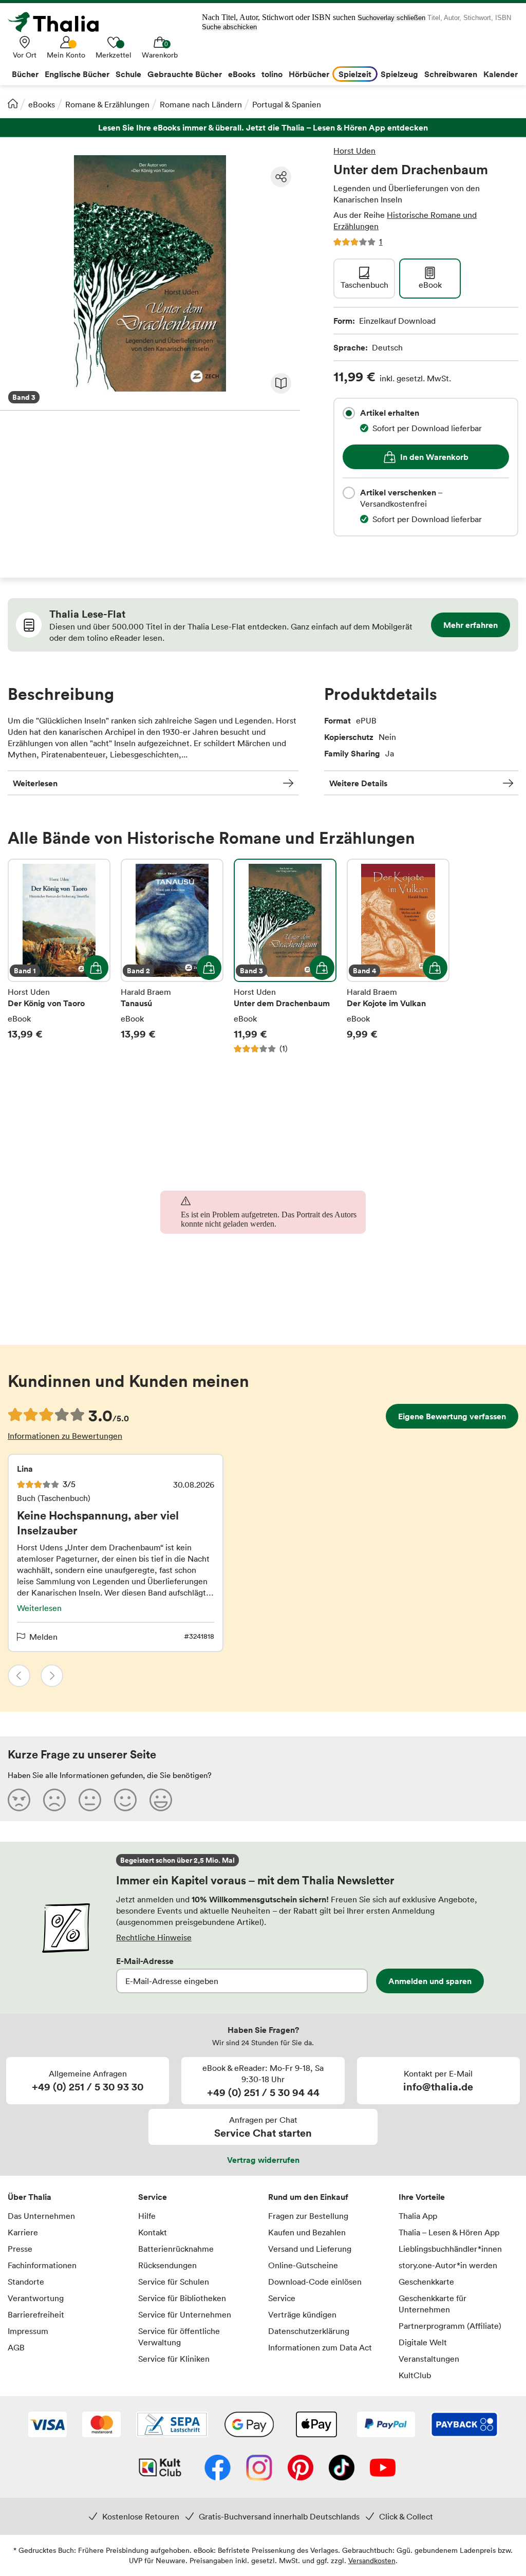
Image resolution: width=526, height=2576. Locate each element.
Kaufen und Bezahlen (307, 2232)
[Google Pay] (249, 2425)
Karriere (23, 2232)
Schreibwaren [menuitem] (451, 74)
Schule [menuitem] (128, 74)
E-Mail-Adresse (145, 1961)
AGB (16, 2347)
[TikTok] (342, 2469)
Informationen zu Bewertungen (65, 1436)
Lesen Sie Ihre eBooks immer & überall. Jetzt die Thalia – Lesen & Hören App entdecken (263, 128)
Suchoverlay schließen (391, 18)
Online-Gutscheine (303, 2265)
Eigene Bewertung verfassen (452, 1416)
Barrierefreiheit (36, 2314)
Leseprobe (281, 383)
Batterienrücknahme (176, 2249)
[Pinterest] (300, 2469)
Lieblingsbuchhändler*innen (450, 2249)
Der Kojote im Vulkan (398, 956)
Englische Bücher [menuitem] (77, 74)
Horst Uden (354, 151)
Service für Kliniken (174, 2359)
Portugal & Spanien (287, 104)
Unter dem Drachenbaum (285, 956)
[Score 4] (125, 1800)
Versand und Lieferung (310, 2249)
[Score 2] (54, 1800)
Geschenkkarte (426, 2282)
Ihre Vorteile (422, 2197)
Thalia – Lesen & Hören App (449, 2232)
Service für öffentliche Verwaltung (179, 2337)
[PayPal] (386, 2425)
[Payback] (464, 2425)
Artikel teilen (281, 177)
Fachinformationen (42, 2265)
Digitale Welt (423, 2342)
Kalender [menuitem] (501, 74)
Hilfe (147, 2216)
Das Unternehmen (41, 2216)
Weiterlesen (35, 783)
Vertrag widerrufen (263, 2160)
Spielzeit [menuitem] (355, 74)
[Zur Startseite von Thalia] (59, 22)
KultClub (415, 2375)
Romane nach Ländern (201, 104)
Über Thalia (30, 2197)
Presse (20, 2249)
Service (153, 2197)
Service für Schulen (174, 2282)
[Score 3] (90, 1800)
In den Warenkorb (434, 457)
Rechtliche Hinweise (154, 1937)
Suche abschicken (229, 27)
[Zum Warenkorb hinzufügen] (96, 968)
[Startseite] (13, 103)
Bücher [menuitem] (25, 74)
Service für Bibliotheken (182, 2298)
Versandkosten (372, 2560)
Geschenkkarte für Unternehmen (433, 2304)
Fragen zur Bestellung (308, 2216)
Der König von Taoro (59, 956)
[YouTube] (383, 2469)
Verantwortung (36, 2298)
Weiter (52, 1676)
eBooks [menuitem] (242, 74)
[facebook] (218, 2469)
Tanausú (172, 956)
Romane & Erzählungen (107, 104)
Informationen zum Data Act (320, 2347)
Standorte (26, 2282)
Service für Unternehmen (185, 2314)
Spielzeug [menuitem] (399, 74)
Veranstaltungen (429, 2359)
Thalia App (418, 2216)
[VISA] (48, 2425)
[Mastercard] (101, 2425)
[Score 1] (19, 1800)
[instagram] (259, 2469)
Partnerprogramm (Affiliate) (450, 2326)
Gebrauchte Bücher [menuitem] (185, 74)
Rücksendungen (167, 2265)
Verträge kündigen (302, 2314)
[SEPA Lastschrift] (172, 2425)
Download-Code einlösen (315, 2282)
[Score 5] (161, 1800)
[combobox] (349, 413)
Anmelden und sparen (430, 1981)
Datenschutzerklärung (309, 2331)
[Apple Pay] (316, 2425)
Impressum (28, 2331)
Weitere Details (358, 783)
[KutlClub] (160, 2469)
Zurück (19, 1676)
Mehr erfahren (471, 625)
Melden (43, 1637)
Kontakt (153, 2232)
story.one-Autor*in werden (448, 2265)
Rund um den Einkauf (308, 2197)
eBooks (42, 104)
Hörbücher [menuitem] (309, 74)
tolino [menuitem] (272, 74)
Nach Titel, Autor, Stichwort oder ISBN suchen (279, 17)
